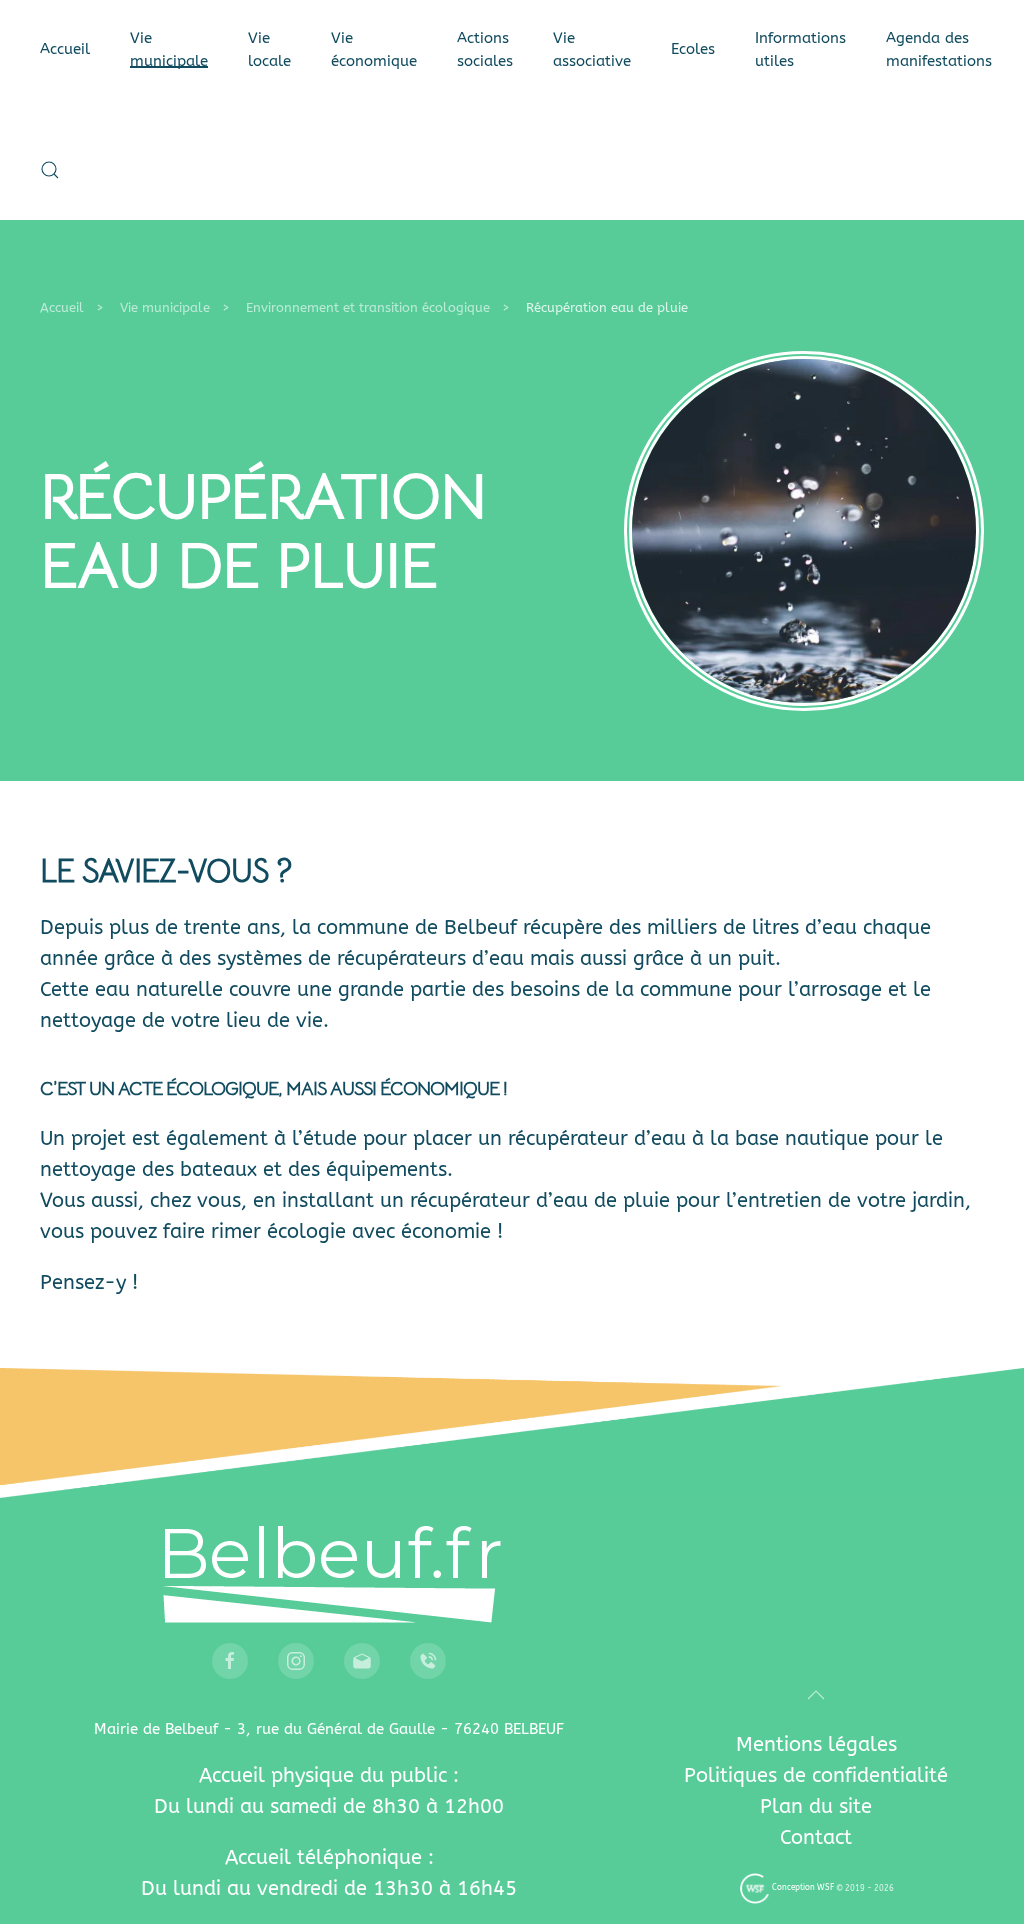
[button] (50, 170)
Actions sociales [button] (485, 49)
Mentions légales (816, 1744)
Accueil (65, 49)
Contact (816, 1837)
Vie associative (592, 49)
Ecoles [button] (693, 49)
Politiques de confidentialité (816, 1775)
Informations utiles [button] (800, 49)
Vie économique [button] (374, 49)
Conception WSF (802, 1887)
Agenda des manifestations (939, 49)
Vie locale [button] (269, 49)
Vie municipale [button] (169, 49)
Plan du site (816, 1806)
